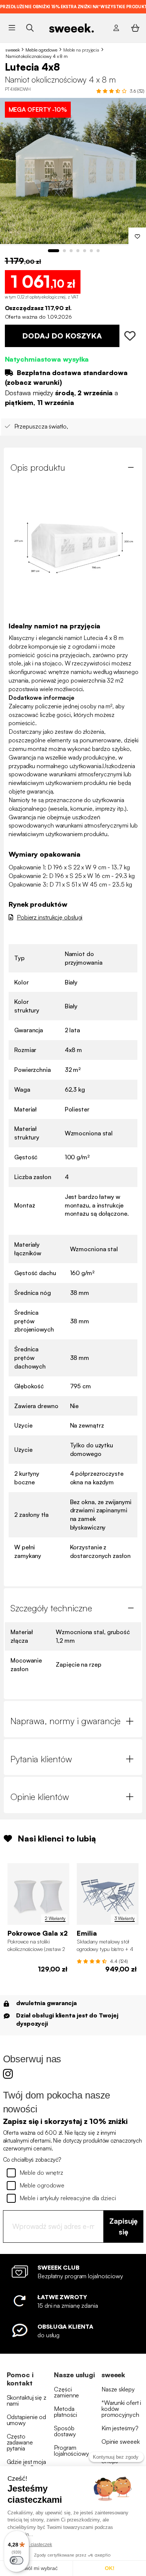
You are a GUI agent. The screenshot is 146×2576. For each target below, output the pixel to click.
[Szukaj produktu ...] (30, 28)
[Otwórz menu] (12, 28)
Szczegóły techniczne (51, 1608)
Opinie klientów (40, 1797)
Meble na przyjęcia (81, 50)
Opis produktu (38, 467)
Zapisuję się (124, 2226)
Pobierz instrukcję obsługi (50, 917)
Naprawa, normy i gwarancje (66, 1721)
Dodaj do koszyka (62, 336)
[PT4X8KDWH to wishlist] (131, 336)
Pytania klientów (41, 1759)
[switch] (16, 2560)
